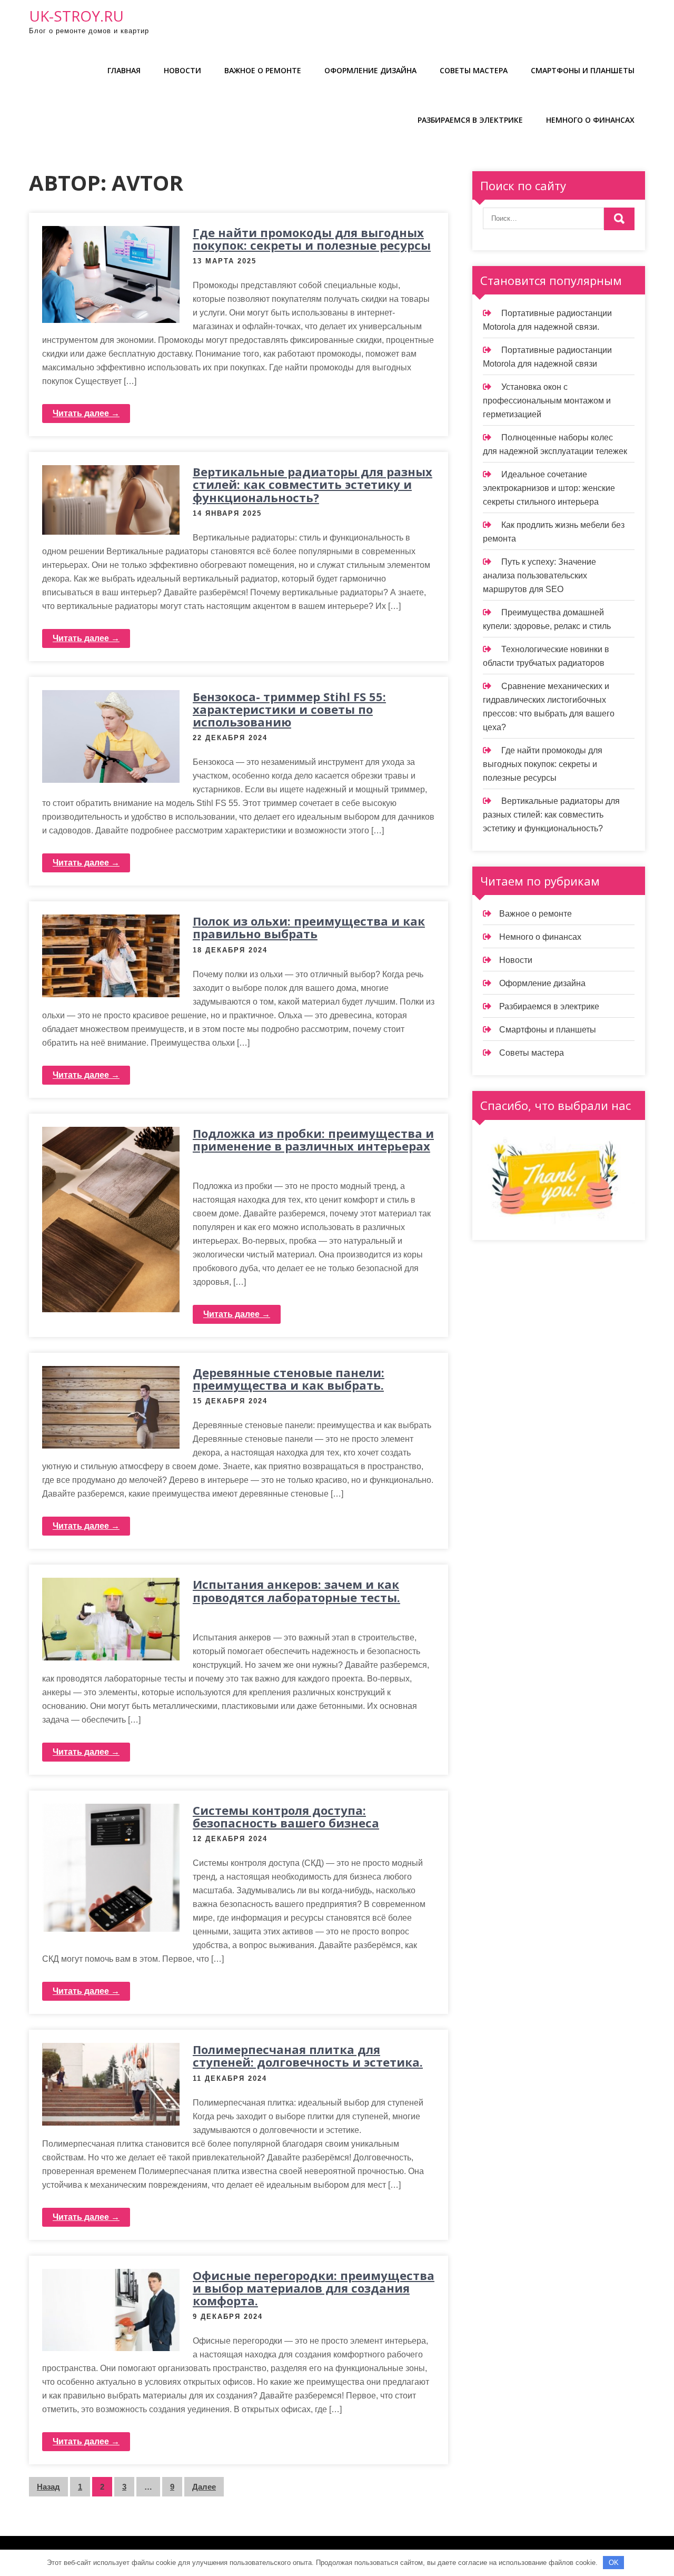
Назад (48, 2487)
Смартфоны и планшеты (583, 70)
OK (614, 2563)
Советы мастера (474, 70)
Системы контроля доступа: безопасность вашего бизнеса (286, 1816)
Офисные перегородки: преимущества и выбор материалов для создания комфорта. (314, 2288)
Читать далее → (86, 413)
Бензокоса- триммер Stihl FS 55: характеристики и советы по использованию (289, 709)
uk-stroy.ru (76, 16)
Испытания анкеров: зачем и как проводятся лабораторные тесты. (296, 1590)
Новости (182, 70)
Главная (124, 70)
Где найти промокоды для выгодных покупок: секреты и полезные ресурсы (312, 239)
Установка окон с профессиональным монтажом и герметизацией (547, 401)
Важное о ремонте (263, 70)
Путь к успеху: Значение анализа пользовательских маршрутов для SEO (539, 576)
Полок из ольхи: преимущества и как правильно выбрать (309, 927)
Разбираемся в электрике (470, 120)
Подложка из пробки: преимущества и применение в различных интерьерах (313, 1139)
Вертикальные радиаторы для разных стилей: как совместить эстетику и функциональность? (313, 484)
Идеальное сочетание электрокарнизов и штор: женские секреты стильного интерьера (549, 488)
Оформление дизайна (370, 70)
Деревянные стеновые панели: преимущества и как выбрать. (289, 1379)
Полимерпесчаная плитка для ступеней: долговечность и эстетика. (308, 2056)
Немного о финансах (590, 120)
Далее (204, 2487)
